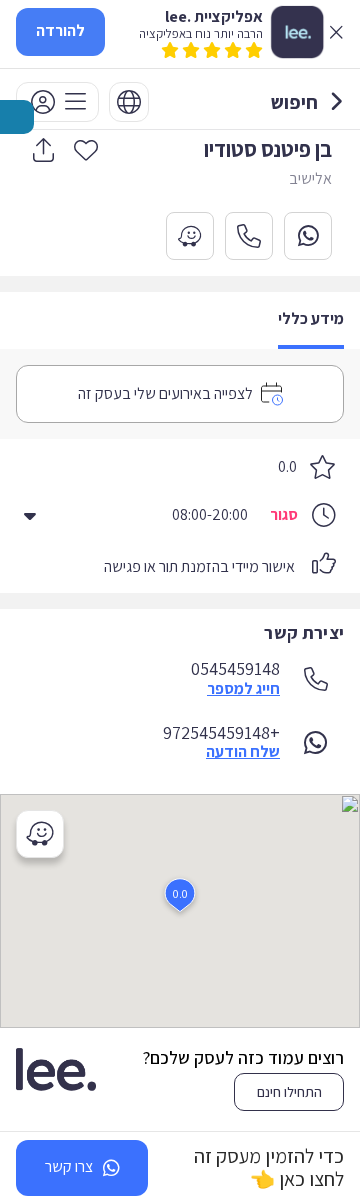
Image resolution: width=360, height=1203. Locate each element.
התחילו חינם (289, 1092)
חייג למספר (243, 689)
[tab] (311, 320)
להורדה (60, 30)
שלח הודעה (243, 752)
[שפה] (129, 102)
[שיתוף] (43, 150)
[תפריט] (57, 102)
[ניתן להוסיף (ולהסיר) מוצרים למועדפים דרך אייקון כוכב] (86, 149)
